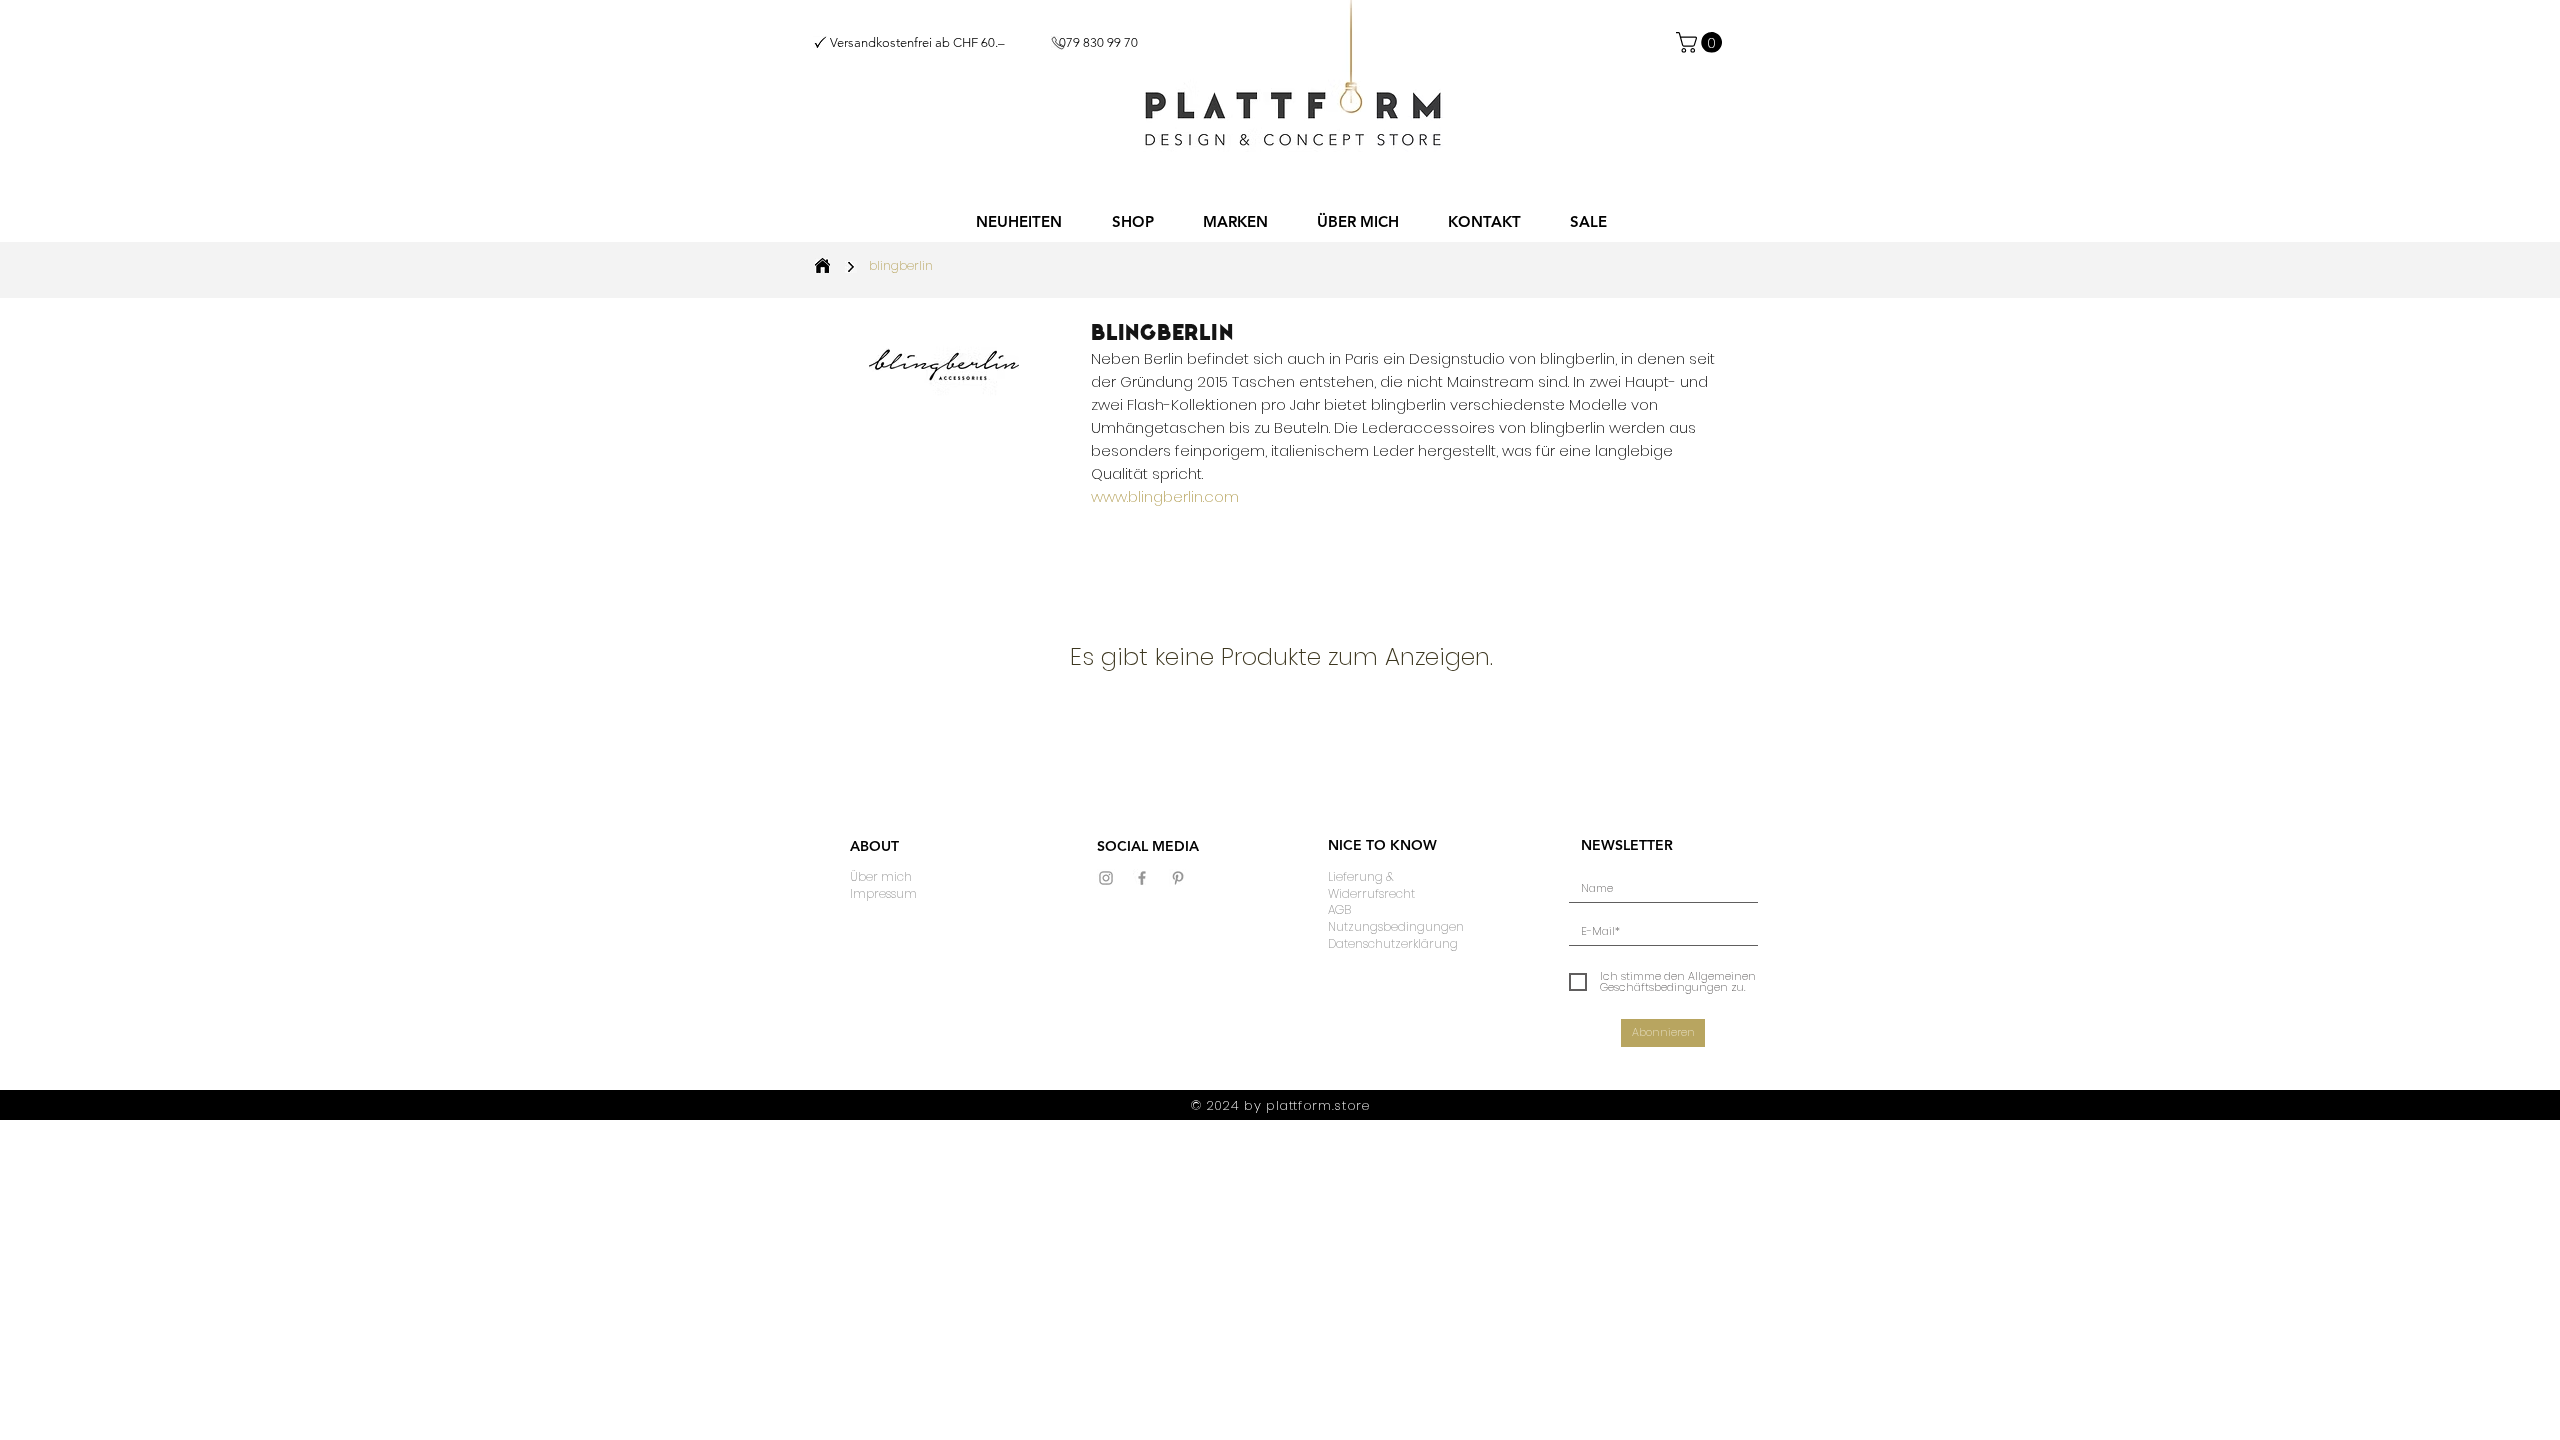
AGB (1339, 909)
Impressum (883, 893)
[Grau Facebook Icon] (1142, 878)
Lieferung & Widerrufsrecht (1371, 885)
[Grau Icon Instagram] (1106, 878)
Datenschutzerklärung (1393, 943)
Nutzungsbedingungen (1396, 926)
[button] (1132, 222)
